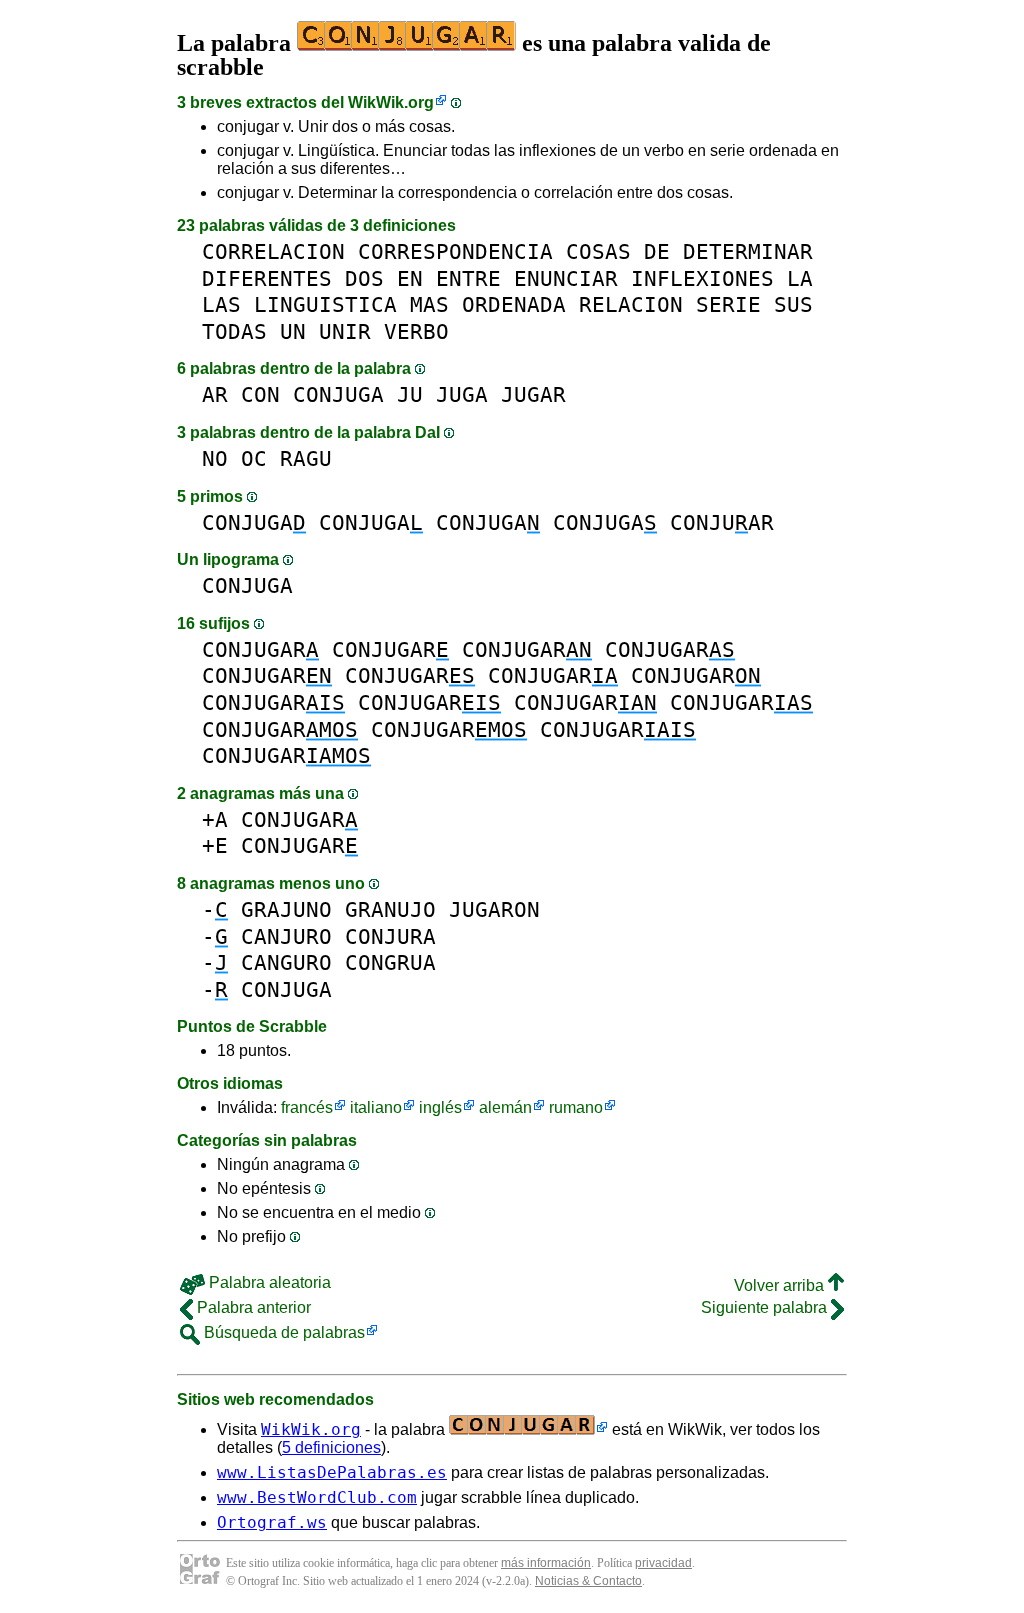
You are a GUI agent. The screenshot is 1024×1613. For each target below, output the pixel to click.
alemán (505, 1107)
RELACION (631, 304)
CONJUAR (722, 522)
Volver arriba (781, 1285)
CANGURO (286, 962)
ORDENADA (514, 304)
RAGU (306, 458)
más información (546, 1563)
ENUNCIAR (566, 278)
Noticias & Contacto (588, 1581)
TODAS (234, 331)
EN (410, 278)
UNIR (345, 331)
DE (657, 251)
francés (307, 1107)
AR (215, 394)
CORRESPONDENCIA (455, 251)
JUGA (462, 394)
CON (260, 394)
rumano (576, 1107)
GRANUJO (390, 909)
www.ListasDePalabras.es (332, 1472)
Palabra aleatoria (268, 1282)
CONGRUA (390, 962)
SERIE (728, 304)
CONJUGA (338, 394)
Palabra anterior (252, 1307)
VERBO (416, 331)
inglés (440, 1107)
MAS (429, 304)
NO (215, 458)
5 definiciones (331, 1447)
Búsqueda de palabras (282, 1332)
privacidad (663, 1563)
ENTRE (468, 278)
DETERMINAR (748, 251)
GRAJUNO (286, 909)
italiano (376, 1107)
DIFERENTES (267, 278)
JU (410, 394)
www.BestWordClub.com (317, 1497)
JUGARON (494, 909)
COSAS (598, 251)
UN (293, 331)
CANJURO (286, 936)
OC (254, 458)
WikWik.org (391, 102)
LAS (221, 304)
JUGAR (533, 394)
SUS (793, 304)
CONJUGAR (260, 649)
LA (800, 278)
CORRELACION (273, 251)
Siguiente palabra (766, 1307)
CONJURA (390, 936)
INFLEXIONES (702, 278)
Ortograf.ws (272, 1522)
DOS (364, 278)
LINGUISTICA (325, 304)
